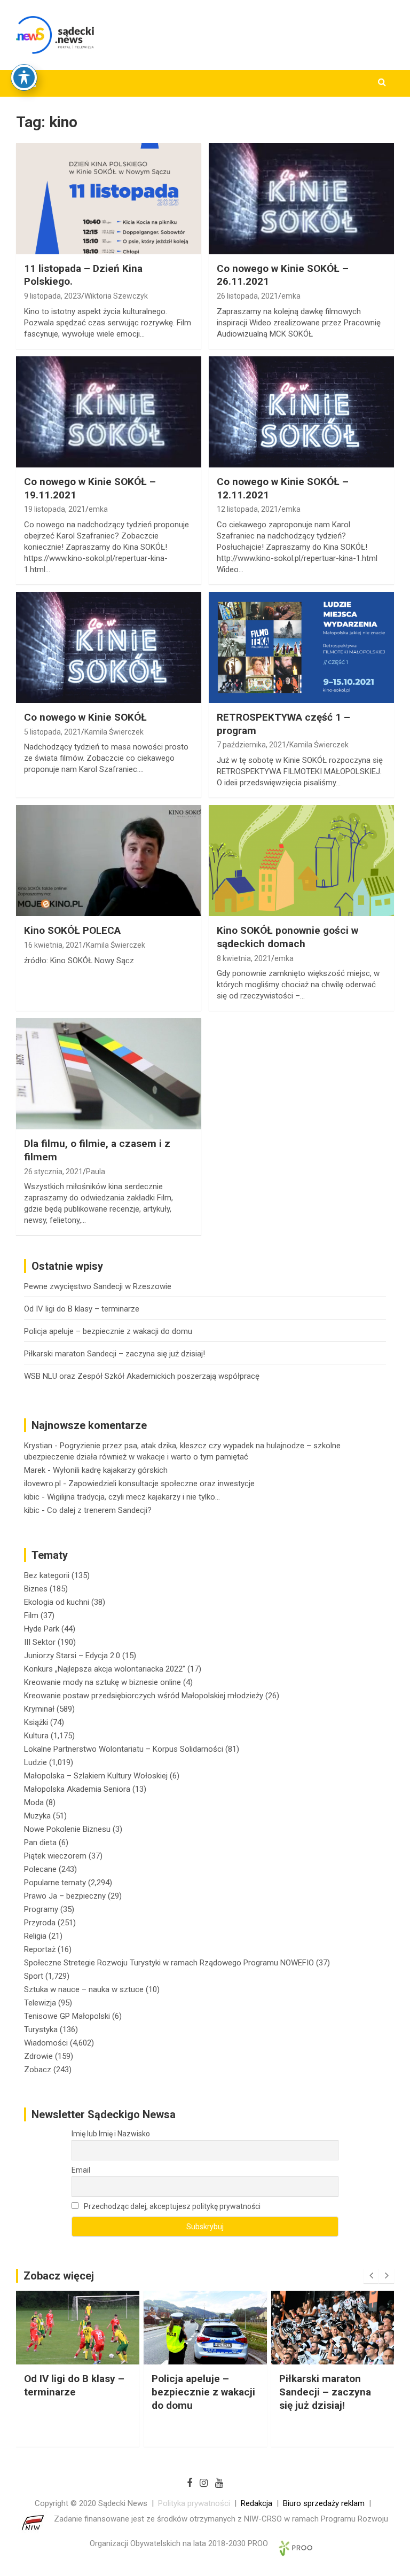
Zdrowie (38, 2056)
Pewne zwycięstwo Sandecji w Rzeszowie (98, 1286)
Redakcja (257, 2503)
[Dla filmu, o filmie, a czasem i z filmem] (109, 1074)
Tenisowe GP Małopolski (67, 2016)
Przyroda (40, 1923)
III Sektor (40, 1642)
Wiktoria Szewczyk (116, 296)
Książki (36, 1722)
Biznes (36, 1589)
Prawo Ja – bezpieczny (65, 1896)
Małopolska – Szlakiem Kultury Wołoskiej (96, 1776)
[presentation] (371, 2276)
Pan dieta (40, 1843)
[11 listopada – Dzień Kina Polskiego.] (109, 198)
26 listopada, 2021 (247, 296)
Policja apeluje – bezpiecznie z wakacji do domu (108, 1331)
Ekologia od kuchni (57, 1602)
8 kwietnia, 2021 (244, 958)
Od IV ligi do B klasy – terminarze (82, 1309)
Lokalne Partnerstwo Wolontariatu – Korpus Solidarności (124, 1749)
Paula (96, 1172)
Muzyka (37, 1816)
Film (31, 1615)
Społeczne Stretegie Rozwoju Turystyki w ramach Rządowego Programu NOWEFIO (169, 1963)
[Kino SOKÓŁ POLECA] (109, 860)
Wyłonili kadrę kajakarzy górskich (110, 1470)
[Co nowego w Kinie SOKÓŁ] (109, 647)
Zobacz (38, 2070)
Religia (35, 1936)
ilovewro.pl (42, 1484)
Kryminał (39, 1709)
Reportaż (40, 1949)
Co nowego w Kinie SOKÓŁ (85, 717)
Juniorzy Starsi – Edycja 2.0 (72, 1656)
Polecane (40, 1869)
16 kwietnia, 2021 (53, 945)
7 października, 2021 (251, 745)
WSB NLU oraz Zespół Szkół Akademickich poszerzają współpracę (142, 1376)
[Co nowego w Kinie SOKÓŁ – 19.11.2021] (109, 412)
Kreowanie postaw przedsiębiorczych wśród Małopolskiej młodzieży (144, 1696)
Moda (34, 1802)
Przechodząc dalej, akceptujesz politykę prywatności (171, 2206)
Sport (34, 1976)
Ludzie (36, 1762)
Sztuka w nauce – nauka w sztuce (84, 1989)
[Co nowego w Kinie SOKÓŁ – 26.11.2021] (301, 198)
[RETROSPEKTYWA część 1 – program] (301, 647)
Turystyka (41, 2029)
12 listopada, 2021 (247, 509)
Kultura (36, 1736)
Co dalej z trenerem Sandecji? (99, 1510)
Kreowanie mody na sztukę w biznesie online (102, 1682)
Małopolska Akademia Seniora (77, 1789)
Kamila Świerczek (114, 732)
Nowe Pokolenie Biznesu (67, 1829)
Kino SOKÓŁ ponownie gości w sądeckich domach (287, 937)
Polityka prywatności (194, 2503)
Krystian (38, 1446)
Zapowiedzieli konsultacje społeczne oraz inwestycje (161, 1484)
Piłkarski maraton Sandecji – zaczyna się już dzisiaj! (115, 1354)
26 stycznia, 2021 (53, 1172)
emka (291, 296)
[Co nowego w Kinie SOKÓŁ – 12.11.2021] (301, 412)
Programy (41, 1909)
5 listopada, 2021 (53, 732)
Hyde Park (42, 1629)
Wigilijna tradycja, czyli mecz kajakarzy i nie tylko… (133, 1497)
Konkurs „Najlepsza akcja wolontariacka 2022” (105, 1669)
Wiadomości (46, 2043)
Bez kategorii (47, 1575)
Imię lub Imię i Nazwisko (111, 2134)
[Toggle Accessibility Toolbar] (24, 77)
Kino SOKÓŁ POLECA (72, 930)
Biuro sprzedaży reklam (324, 2503)
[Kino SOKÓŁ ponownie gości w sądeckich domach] (301, 860)
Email (81, 2170)
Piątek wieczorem (55, 1856)
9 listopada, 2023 (53, 296)
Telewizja (40, 2003)
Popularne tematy (55, 1883)
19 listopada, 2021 (55, 509)
